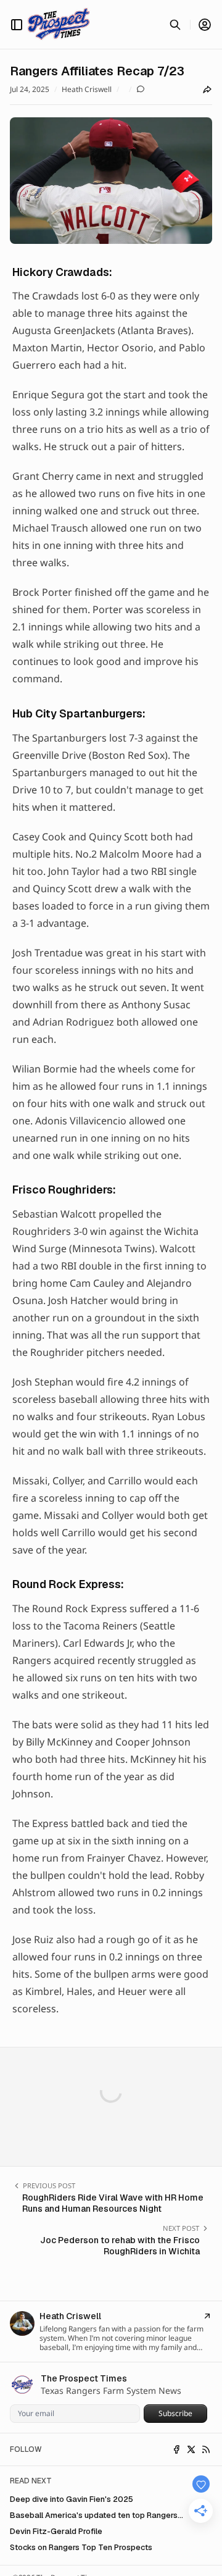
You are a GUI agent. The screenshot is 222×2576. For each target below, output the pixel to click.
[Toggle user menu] (205, 25)
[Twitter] (191, 2449)
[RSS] (206, 2449)
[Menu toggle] (17, 25)
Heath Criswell (87, 90)
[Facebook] (176, 2449)
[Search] (175, 25)
